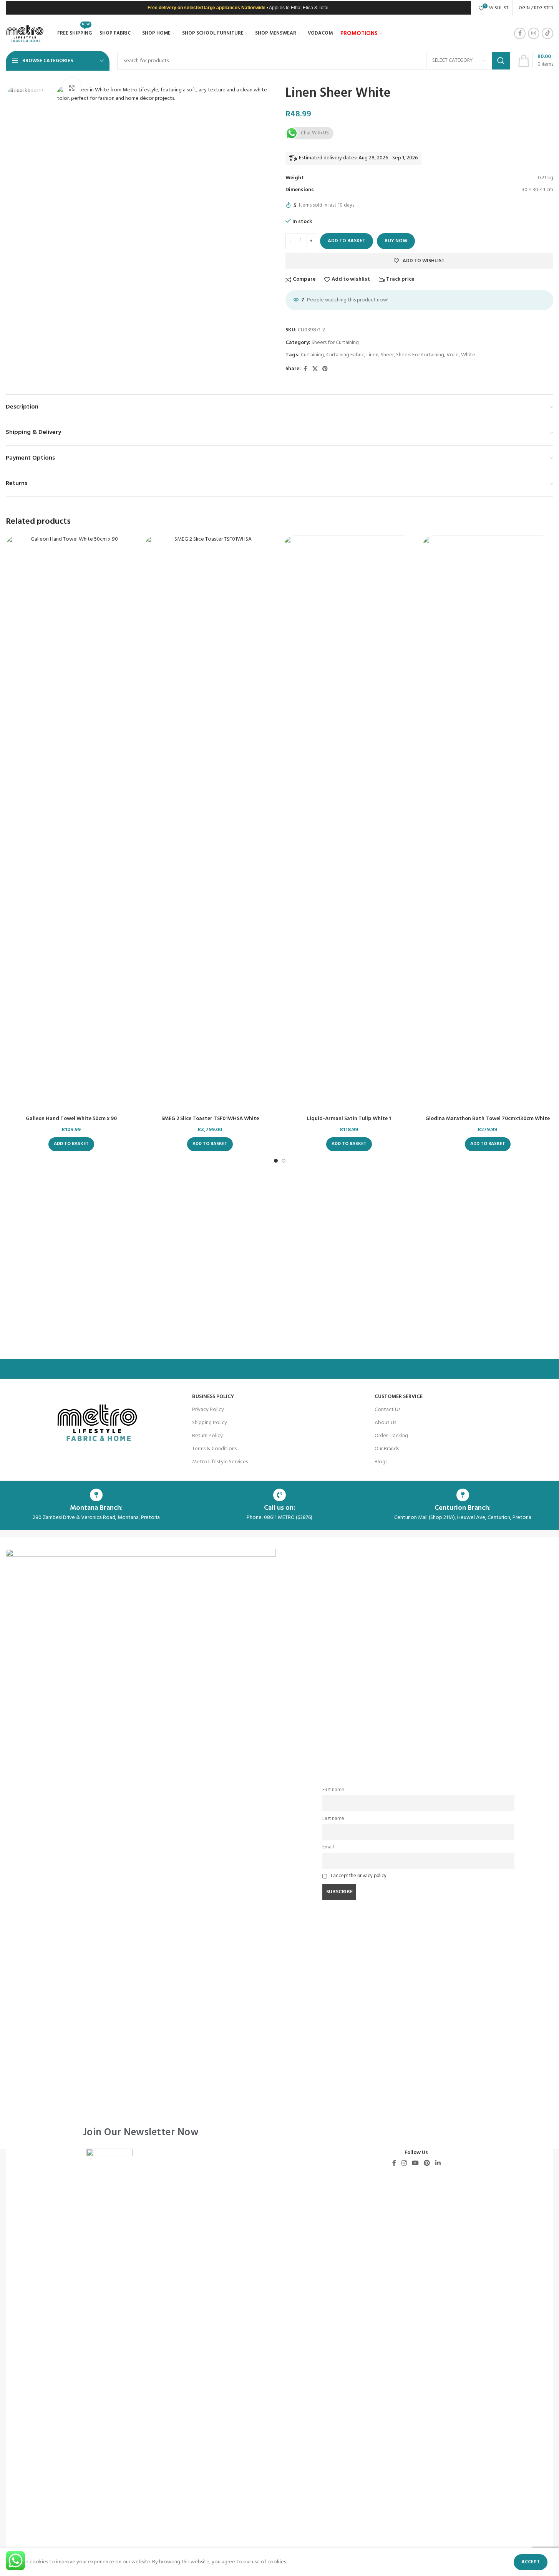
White (468, 355)
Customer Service (399, 1397)
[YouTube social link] (415, 2164)
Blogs (381, 1462)
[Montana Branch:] (96, 1495)
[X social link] (315, 369)
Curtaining (312, 355)
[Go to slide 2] (284, 1161)
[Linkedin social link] (438, 2164)
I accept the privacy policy (359, 1876)
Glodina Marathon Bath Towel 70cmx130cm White (488, 1119)
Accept (531, 2562)
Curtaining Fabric (345, 355)
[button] (71, 1144)
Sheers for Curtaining (335, 343)
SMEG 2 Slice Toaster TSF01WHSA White (210, 1119)
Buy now (396, 241)
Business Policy (213, 1397)
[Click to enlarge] (72, 88)
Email (328, 1847)
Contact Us (387, 1410)
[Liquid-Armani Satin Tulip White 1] (349, 824)
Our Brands (387, 1449)
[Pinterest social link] (325, 369)
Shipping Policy (210, 1423)
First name (333, 1790)
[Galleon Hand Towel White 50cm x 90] (71, 824)
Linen (372, 355)
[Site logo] (25, 34)
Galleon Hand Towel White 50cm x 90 (71, 1119)
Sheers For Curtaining (420, 355)
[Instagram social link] (534, 33)
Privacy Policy (208, 1410)
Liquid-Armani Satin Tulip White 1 (349, 1119)
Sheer (387, 355)
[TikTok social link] (547, 33)
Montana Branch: (96, 1508)
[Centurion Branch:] (463, 1495)
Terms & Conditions (214, 1449)
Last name (333, 1819)
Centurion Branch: (463, 1508)
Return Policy (207, 1436)
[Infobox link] (141, 1843)
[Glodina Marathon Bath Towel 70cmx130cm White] (488, 824)
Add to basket (347, 241)
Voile (453, 355)
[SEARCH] (501, 61)
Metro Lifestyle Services (220, 1462)
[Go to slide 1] (276, 1161)
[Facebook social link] (520, 33)
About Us (385, 1423)
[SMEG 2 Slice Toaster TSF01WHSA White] (210, 824)
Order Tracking (391, 1436)
